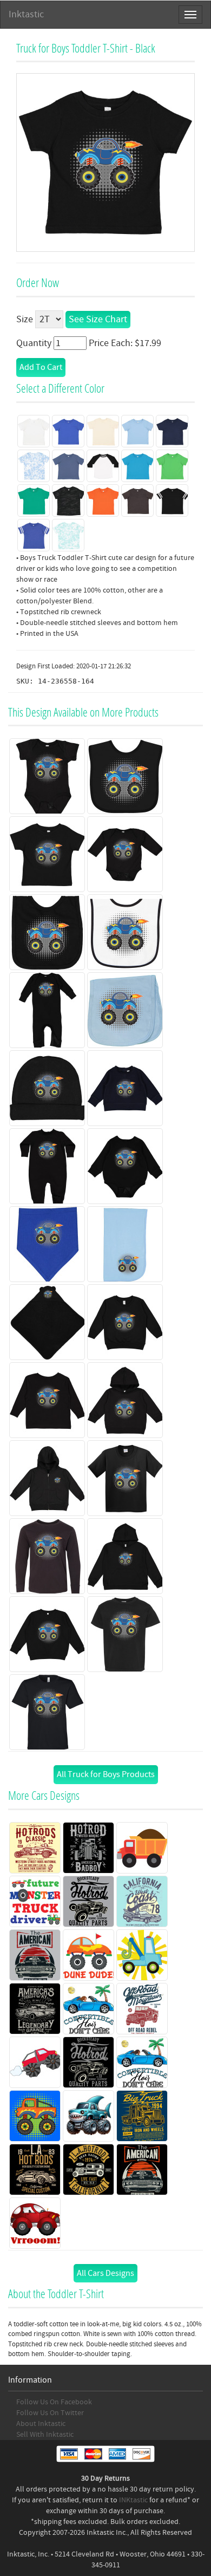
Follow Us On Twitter (50, 2413)
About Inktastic (41, 2424)
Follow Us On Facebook (54, 2402)
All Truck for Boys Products (106, 1774)
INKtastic (133, 2500)
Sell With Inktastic (45, 2435)
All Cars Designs (105, 2273)
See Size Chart (98, 319)
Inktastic (26, 14)
